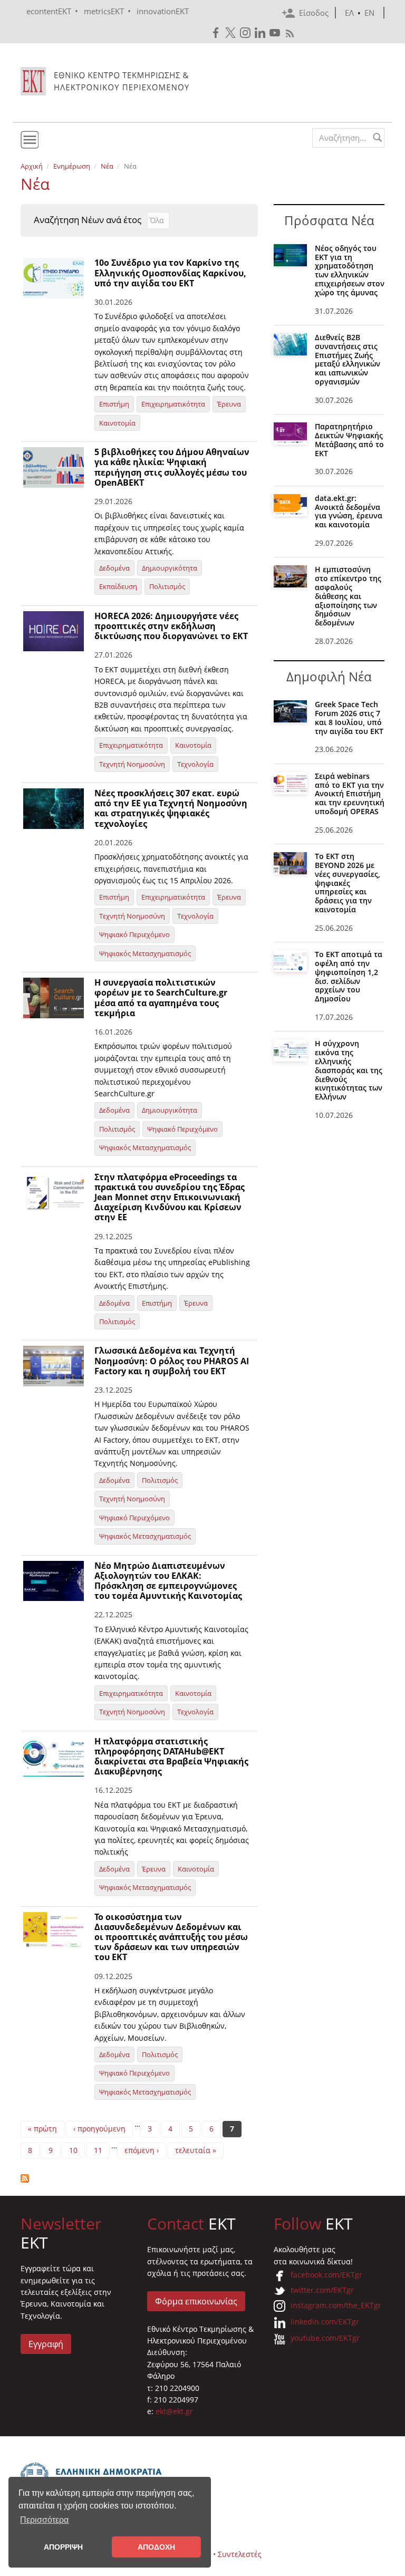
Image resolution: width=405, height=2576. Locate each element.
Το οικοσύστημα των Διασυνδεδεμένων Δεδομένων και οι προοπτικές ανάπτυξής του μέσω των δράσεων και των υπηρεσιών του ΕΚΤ (171, 1937)
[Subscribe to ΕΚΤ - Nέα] (139, 2178)
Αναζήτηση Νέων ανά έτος (88, 220)
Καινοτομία (117, 423)
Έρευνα (229, 404)
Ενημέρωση (72, 166)
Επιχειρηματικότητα (173, 404)
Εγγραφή (46, 2344)
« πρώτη (42, 2129)
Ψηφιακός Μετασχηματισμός (145, 953)
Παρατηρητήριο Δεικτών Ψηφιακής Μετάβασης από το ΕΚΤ (349, 440)
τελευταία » (196, 2150)
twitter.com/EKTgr (322, 2290)
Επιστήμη (114, 404)
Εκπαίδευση (118, 586)
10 (73, 2150)
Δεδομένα (114, 568)
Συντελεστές (240, 2554)
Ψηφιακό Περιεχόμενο (134, 934)
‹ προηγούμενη (99, 2129)
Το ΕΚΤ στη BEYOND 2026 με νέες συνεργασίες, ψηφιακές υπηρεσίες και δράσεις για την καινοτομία (348, 883)
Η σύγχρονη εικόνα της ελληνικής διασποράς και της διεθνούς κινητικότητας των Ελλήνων (349, 1070)
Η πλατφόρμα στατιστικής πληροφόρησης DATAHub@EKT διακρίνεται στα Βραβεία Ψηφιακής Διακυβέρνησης (171, 1757)
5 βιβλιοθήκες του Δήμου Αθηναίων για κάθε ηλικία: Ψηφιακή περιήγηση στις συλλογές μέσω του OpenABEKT (172, 467)
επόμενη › (142, 2150)
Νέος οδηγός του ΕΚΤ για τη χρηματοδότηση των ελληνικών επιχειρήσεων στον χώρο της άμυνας (350, 270)
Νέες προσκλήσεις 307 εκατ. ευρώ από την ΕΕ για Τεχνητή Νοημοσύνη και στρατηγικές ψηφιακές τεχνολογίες (171, 808)
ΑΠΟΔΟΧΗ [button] (156, 2547)
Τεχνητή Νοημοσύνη (132, 764)
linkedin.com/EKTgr (325, 2322)
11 (98, 2150)
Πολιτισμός (167, 586)
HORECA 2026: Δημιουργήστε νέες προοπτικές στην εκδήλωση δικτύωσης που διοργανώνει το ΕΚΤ (171, 626)
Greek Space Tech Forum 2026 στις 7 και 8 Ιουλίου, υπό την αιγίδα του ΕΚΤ (349, 717)
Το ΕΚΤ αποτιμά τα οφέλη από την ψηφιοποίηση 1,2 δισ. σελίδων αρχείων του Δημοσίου (349, 976)
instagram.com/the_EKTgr (336, 2305)
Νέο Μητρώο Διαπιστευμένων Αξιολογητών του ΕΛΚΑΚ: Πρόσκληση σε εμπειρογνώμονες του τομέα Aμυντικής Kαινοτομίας (168, 1581)
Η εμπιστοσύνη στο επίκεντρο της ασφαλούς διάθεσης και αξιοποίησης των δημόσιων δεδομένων (348, 596)
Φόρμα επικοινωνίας (196, 2301)
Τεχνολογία (195, 764)
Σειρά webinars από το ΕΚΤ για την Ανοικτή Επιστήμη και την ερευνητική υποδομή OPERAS (350, 794)
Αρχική (32, 166)
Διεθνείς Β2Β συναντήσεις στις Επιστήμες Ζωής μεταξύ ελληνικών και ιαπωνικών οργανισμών (348, 359)
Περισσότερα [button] (44, 2520)
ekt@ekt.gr (174, 2411)
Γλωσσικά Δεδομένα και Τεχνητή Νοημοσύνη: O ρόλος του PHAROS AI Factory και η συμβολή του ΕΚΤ (172, 1361)
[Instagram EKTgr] (246, 33)
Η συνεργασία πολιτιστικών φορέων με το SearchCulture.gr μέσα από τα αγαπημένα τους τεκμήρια (161, 998)
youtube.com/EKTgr (325, 2338)
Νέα (107, 166)
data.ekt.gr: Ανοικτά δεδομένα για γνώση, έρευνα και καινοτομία (349, 511)
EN (369, 13)
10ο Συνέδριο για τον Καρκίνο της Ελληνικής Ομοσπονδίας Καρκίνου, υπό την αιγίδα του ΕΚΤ (170, 273)
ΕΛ (349, 13)
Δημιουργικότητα (170, 568)
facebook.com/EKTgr (326, 2275)
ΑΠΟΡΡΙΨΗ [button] (63, 2547)
